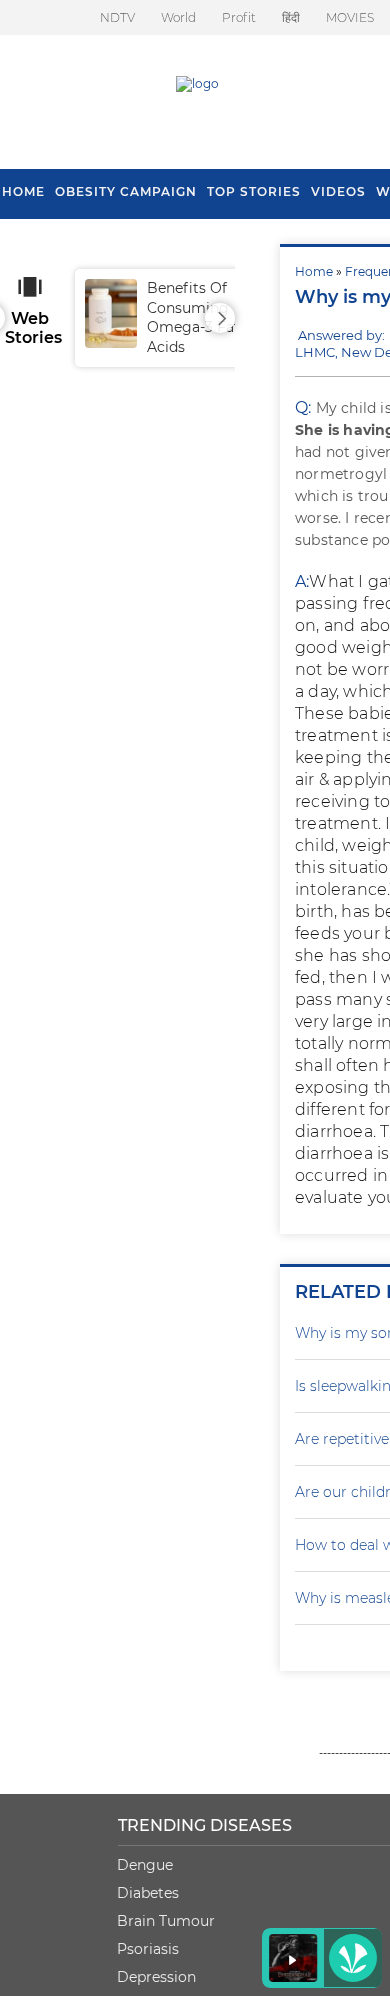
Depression (156, 1977)
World (178, 17)
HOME (23, 191)
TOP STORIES (254, 191)
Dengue (145, 1865)
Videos (338, 191)
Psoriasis (148, 1949)
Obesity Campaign (126, 191)
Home (314, 271)
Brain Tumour (166, 1921)
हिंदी (291, 17)
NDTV (117, 17)
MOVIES (350, 17)
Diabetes (148, 1893)
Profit (239, 17)
